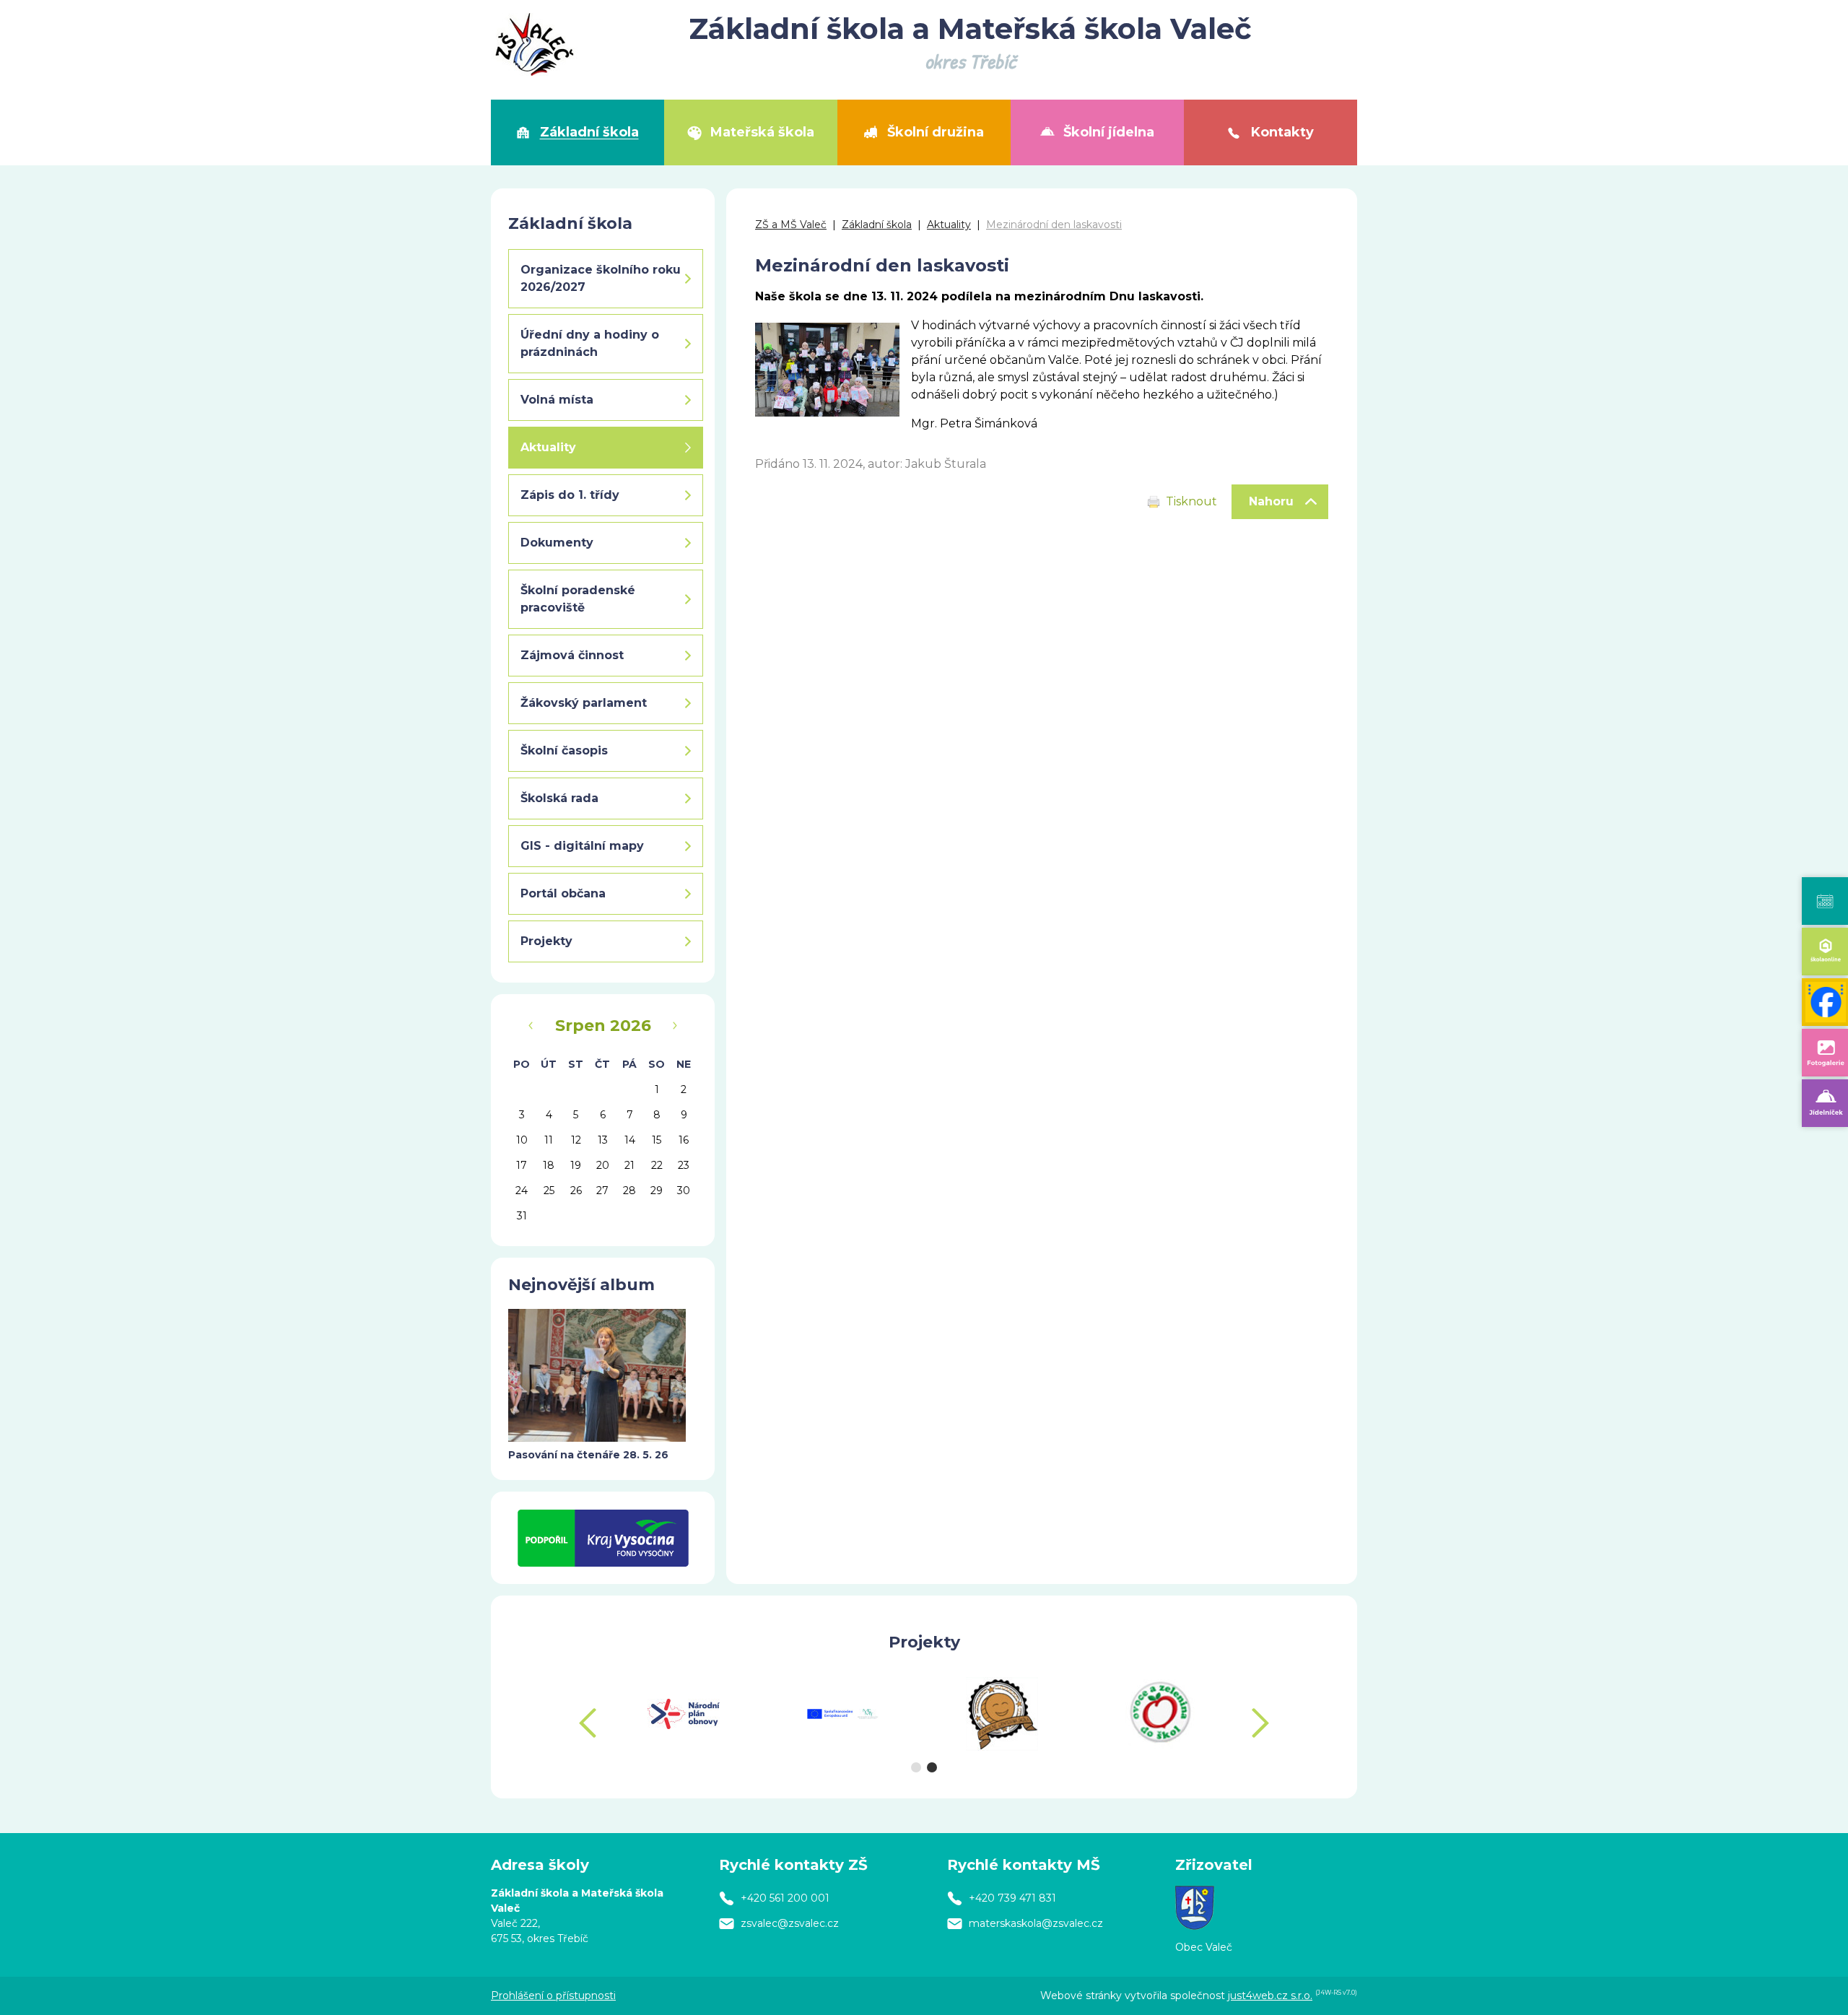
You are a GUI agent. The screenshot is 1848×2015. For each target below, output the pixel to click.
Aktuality (949, 225)
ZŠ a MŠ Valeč (791, 225)
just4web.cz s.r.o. (1270, 1996)
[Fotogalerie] (1825, 1053)
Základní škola (877, 225)
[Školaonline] (1825, 952)
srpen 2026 (603, 1026)
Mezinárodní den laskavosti (1054, 225)
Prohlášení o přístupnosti (553, 1996)
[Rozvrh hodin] (1825, 901)
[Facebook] (1825, 1002)
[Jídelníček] (1825, 1103)
